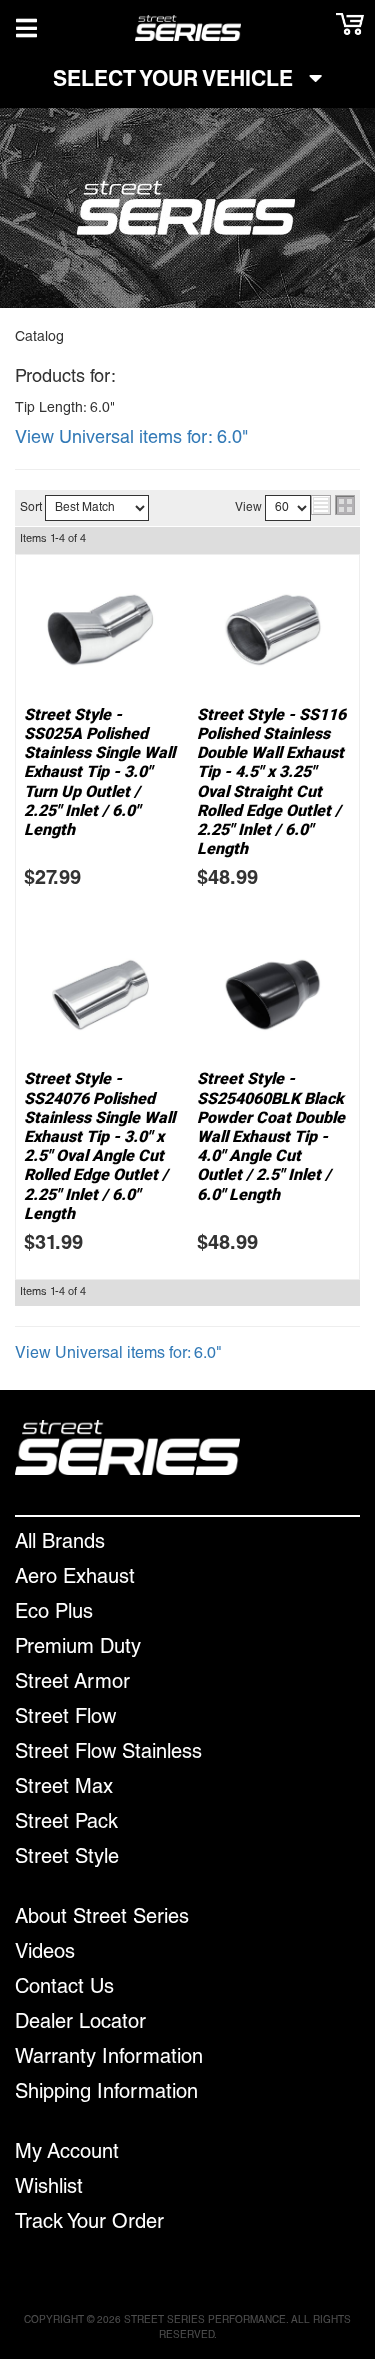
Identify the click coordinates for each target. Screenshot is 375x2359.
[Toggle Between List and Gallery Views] (333, 505)
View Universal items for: (131, 439)
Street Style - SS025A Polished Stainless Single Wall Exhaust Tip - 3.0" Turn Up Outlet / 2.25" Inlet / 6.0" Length (99, 772)
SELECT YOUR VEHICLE (176, 81)
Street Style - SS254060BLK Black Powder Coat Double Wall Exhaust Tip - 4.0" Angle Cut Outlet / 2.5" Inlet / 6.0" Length (271, 1136)
